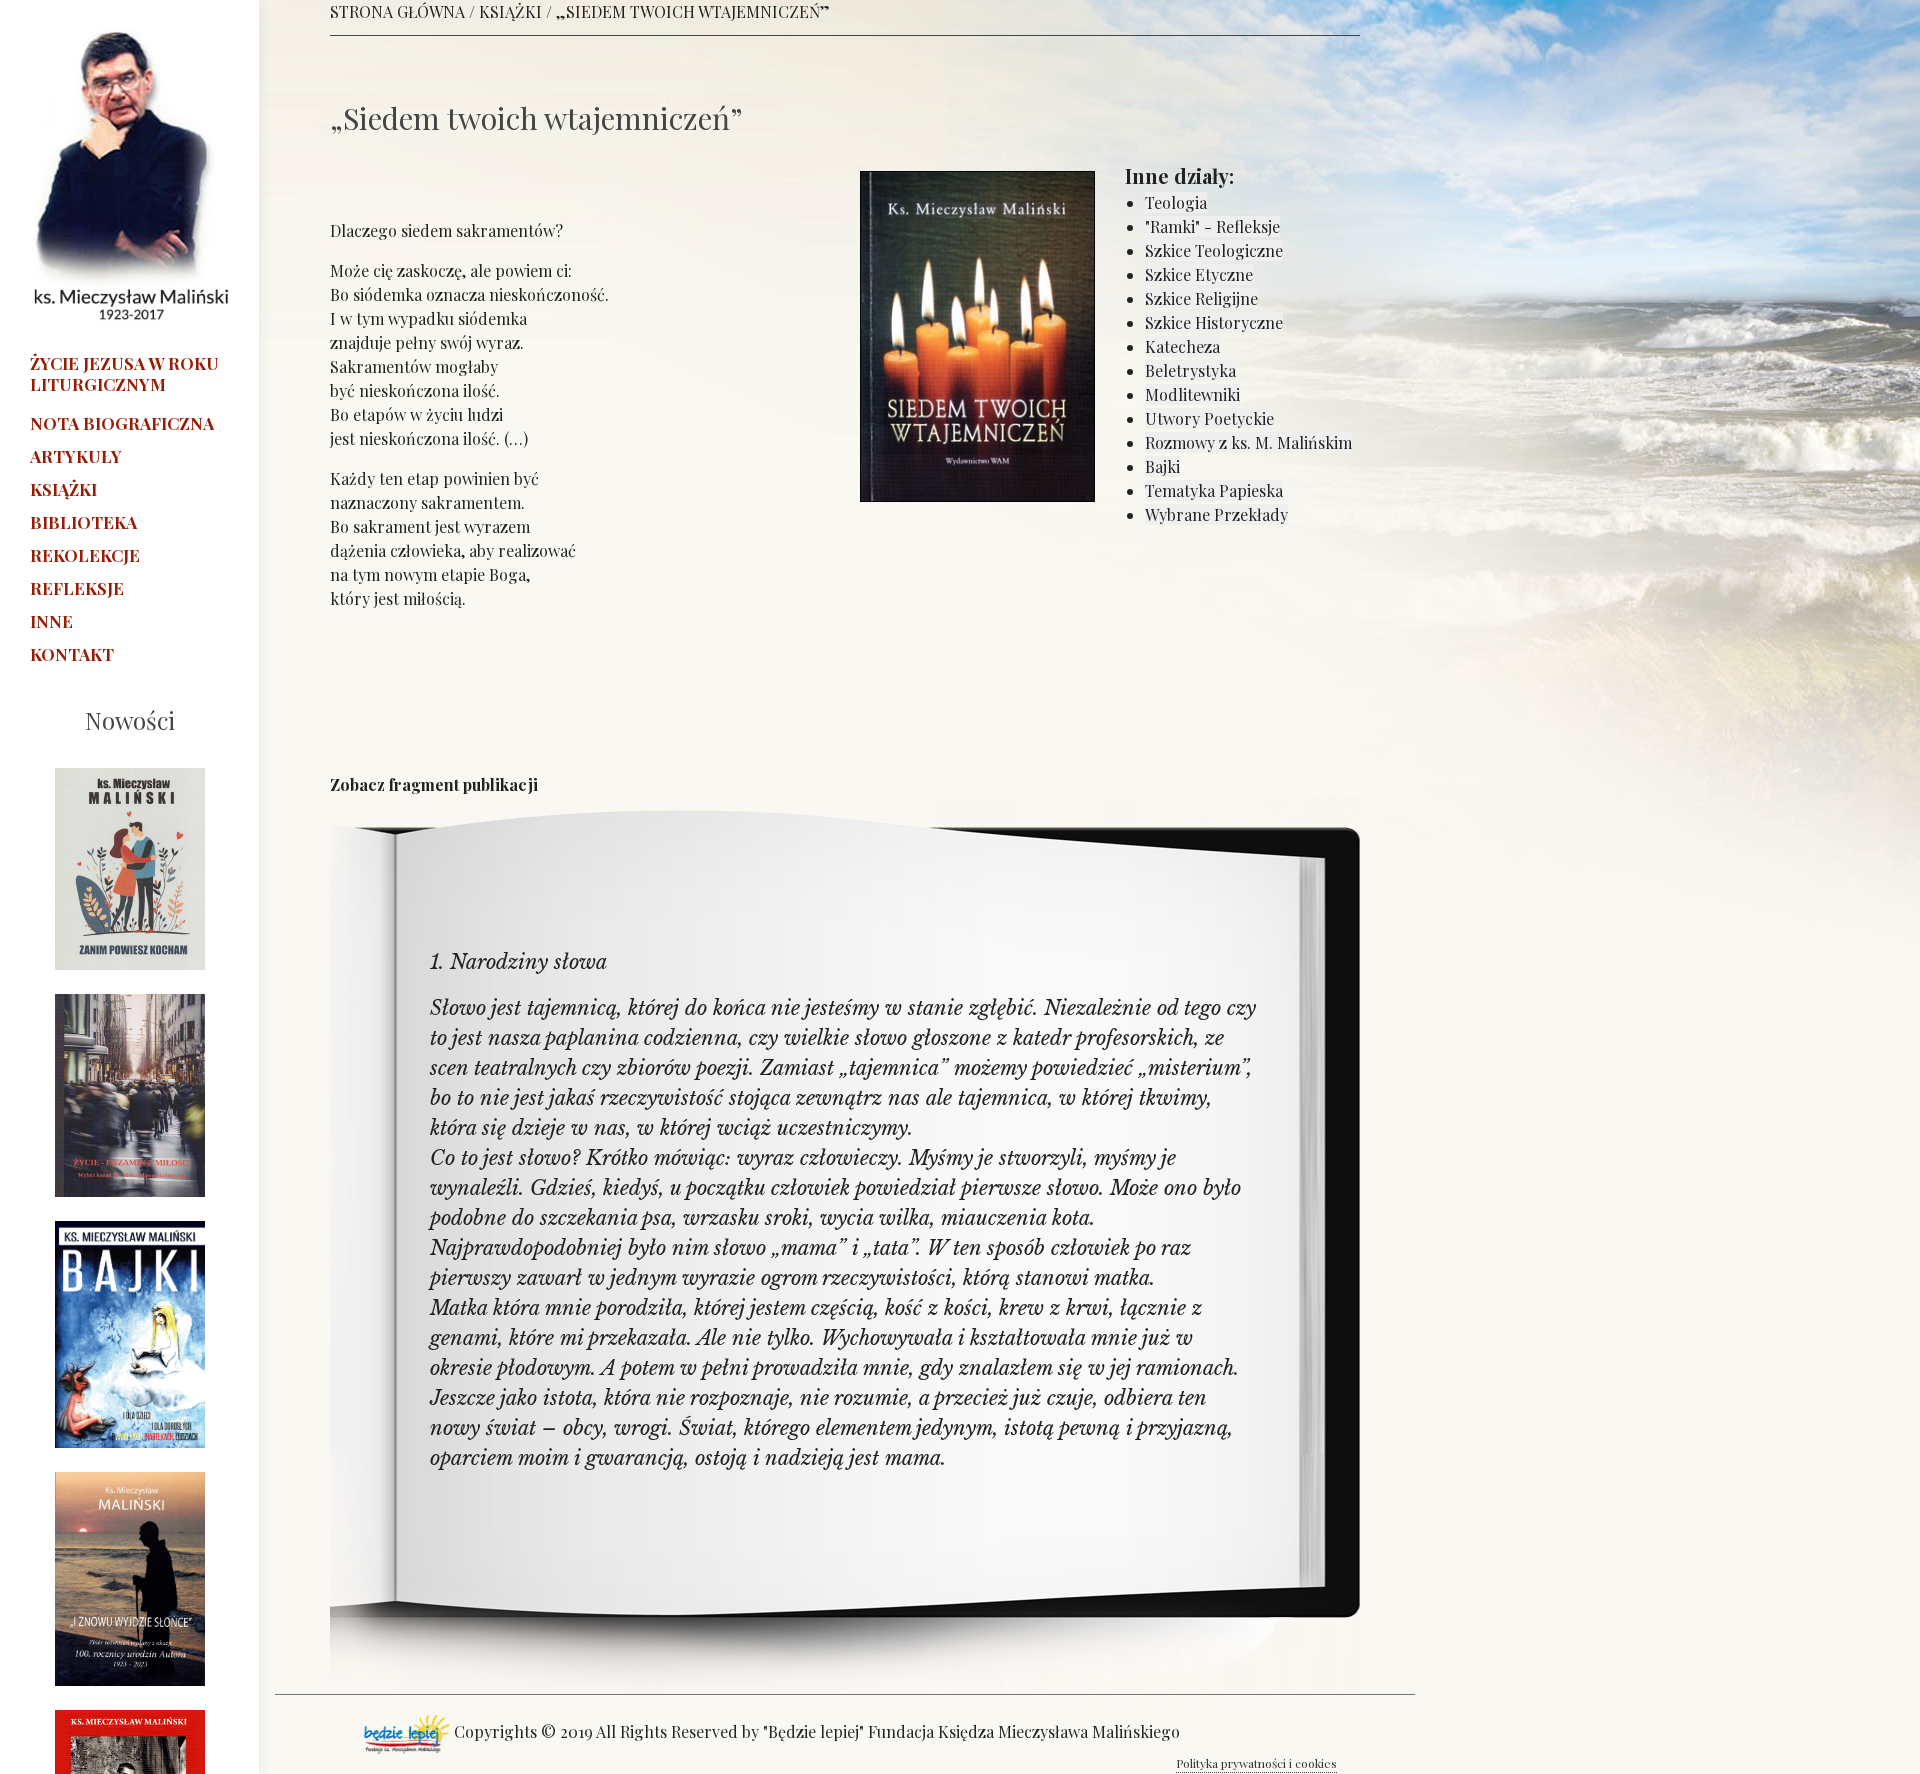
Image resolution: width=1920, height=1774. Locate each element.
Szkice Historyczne (1214, 322)
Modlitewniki (1192, 394)
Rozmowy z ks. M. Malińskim (1248, 442)
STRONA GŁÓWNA (397, 11)
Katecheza (1182, 346)
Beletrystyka (1190, 370)
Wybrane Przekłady (1216, 514)
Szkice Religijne (1201, 298)
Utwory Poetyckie (1209, 418)
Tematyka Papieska (1214, 490)
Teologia (1176, 202)
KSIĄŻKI (510, 11)
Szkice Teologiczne (1214, 250)
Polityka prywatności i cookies (1256, 1763)
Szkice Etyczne (1199, 274)
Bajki (1162, 466)
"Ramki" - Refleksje (1212, 226)
